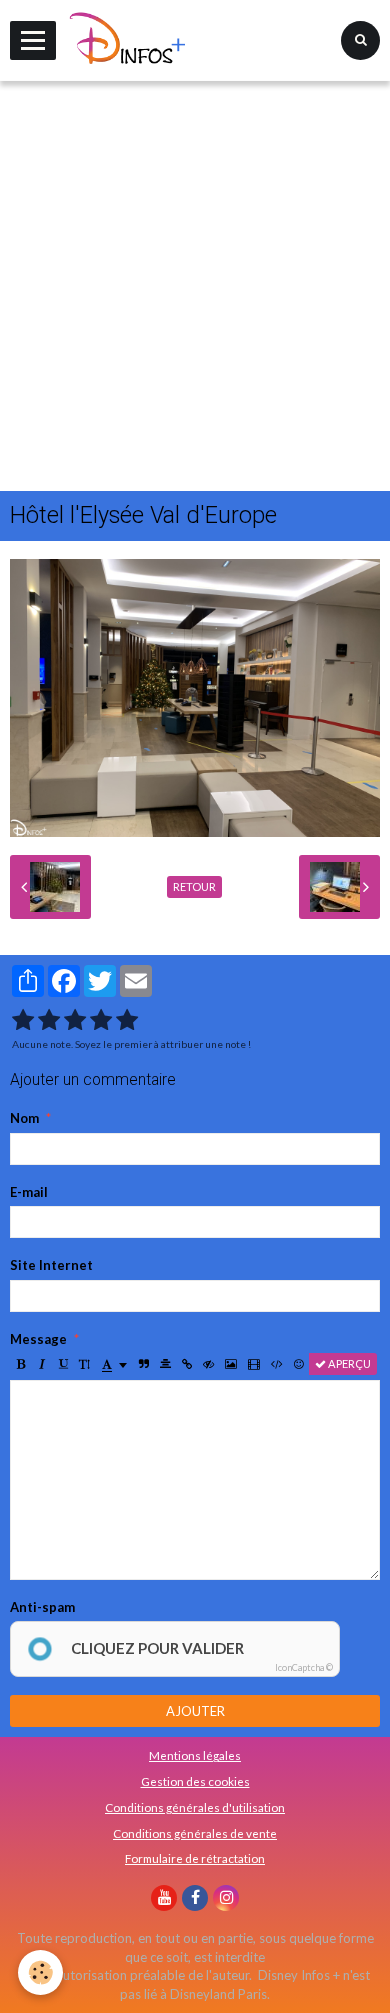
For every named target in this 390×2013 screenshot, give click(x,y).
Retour (194, 886)
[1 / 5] (23, 1020)
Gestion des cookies (195, 1781)
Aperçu (348, 1363)
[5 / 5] (127, 1020)
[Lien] (187, 1364)
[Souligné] (63, 1364)
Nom (24, 1118)
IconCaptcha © (304, 1667)
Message (38, 1339)
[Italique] (42, 1364)
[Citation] (144, 1364)
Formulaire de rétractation (195, 1858)
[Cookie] (40, 1972)
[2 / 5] (49, 1020)
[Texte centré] (165, 1364)
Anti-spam (42, 1607)
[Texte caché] (208, 1364)
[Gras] (21, 1364)
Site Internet (51, 1265)
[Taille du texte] (84, 1364)
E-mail (29, 1192)
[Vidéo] (254, 1364)
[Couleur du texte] (114, 1364)
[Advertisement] (195, 286)
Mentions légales (195, 1755)
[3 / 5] (75, 1020)
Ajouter (195, 1711)
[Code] (277, 1364)
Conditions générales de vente (195, 1833)
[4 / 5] (101, 1020)
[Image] (231, 1364)
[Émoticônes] (299, 1364)
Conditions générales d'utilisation (195, 1807)
